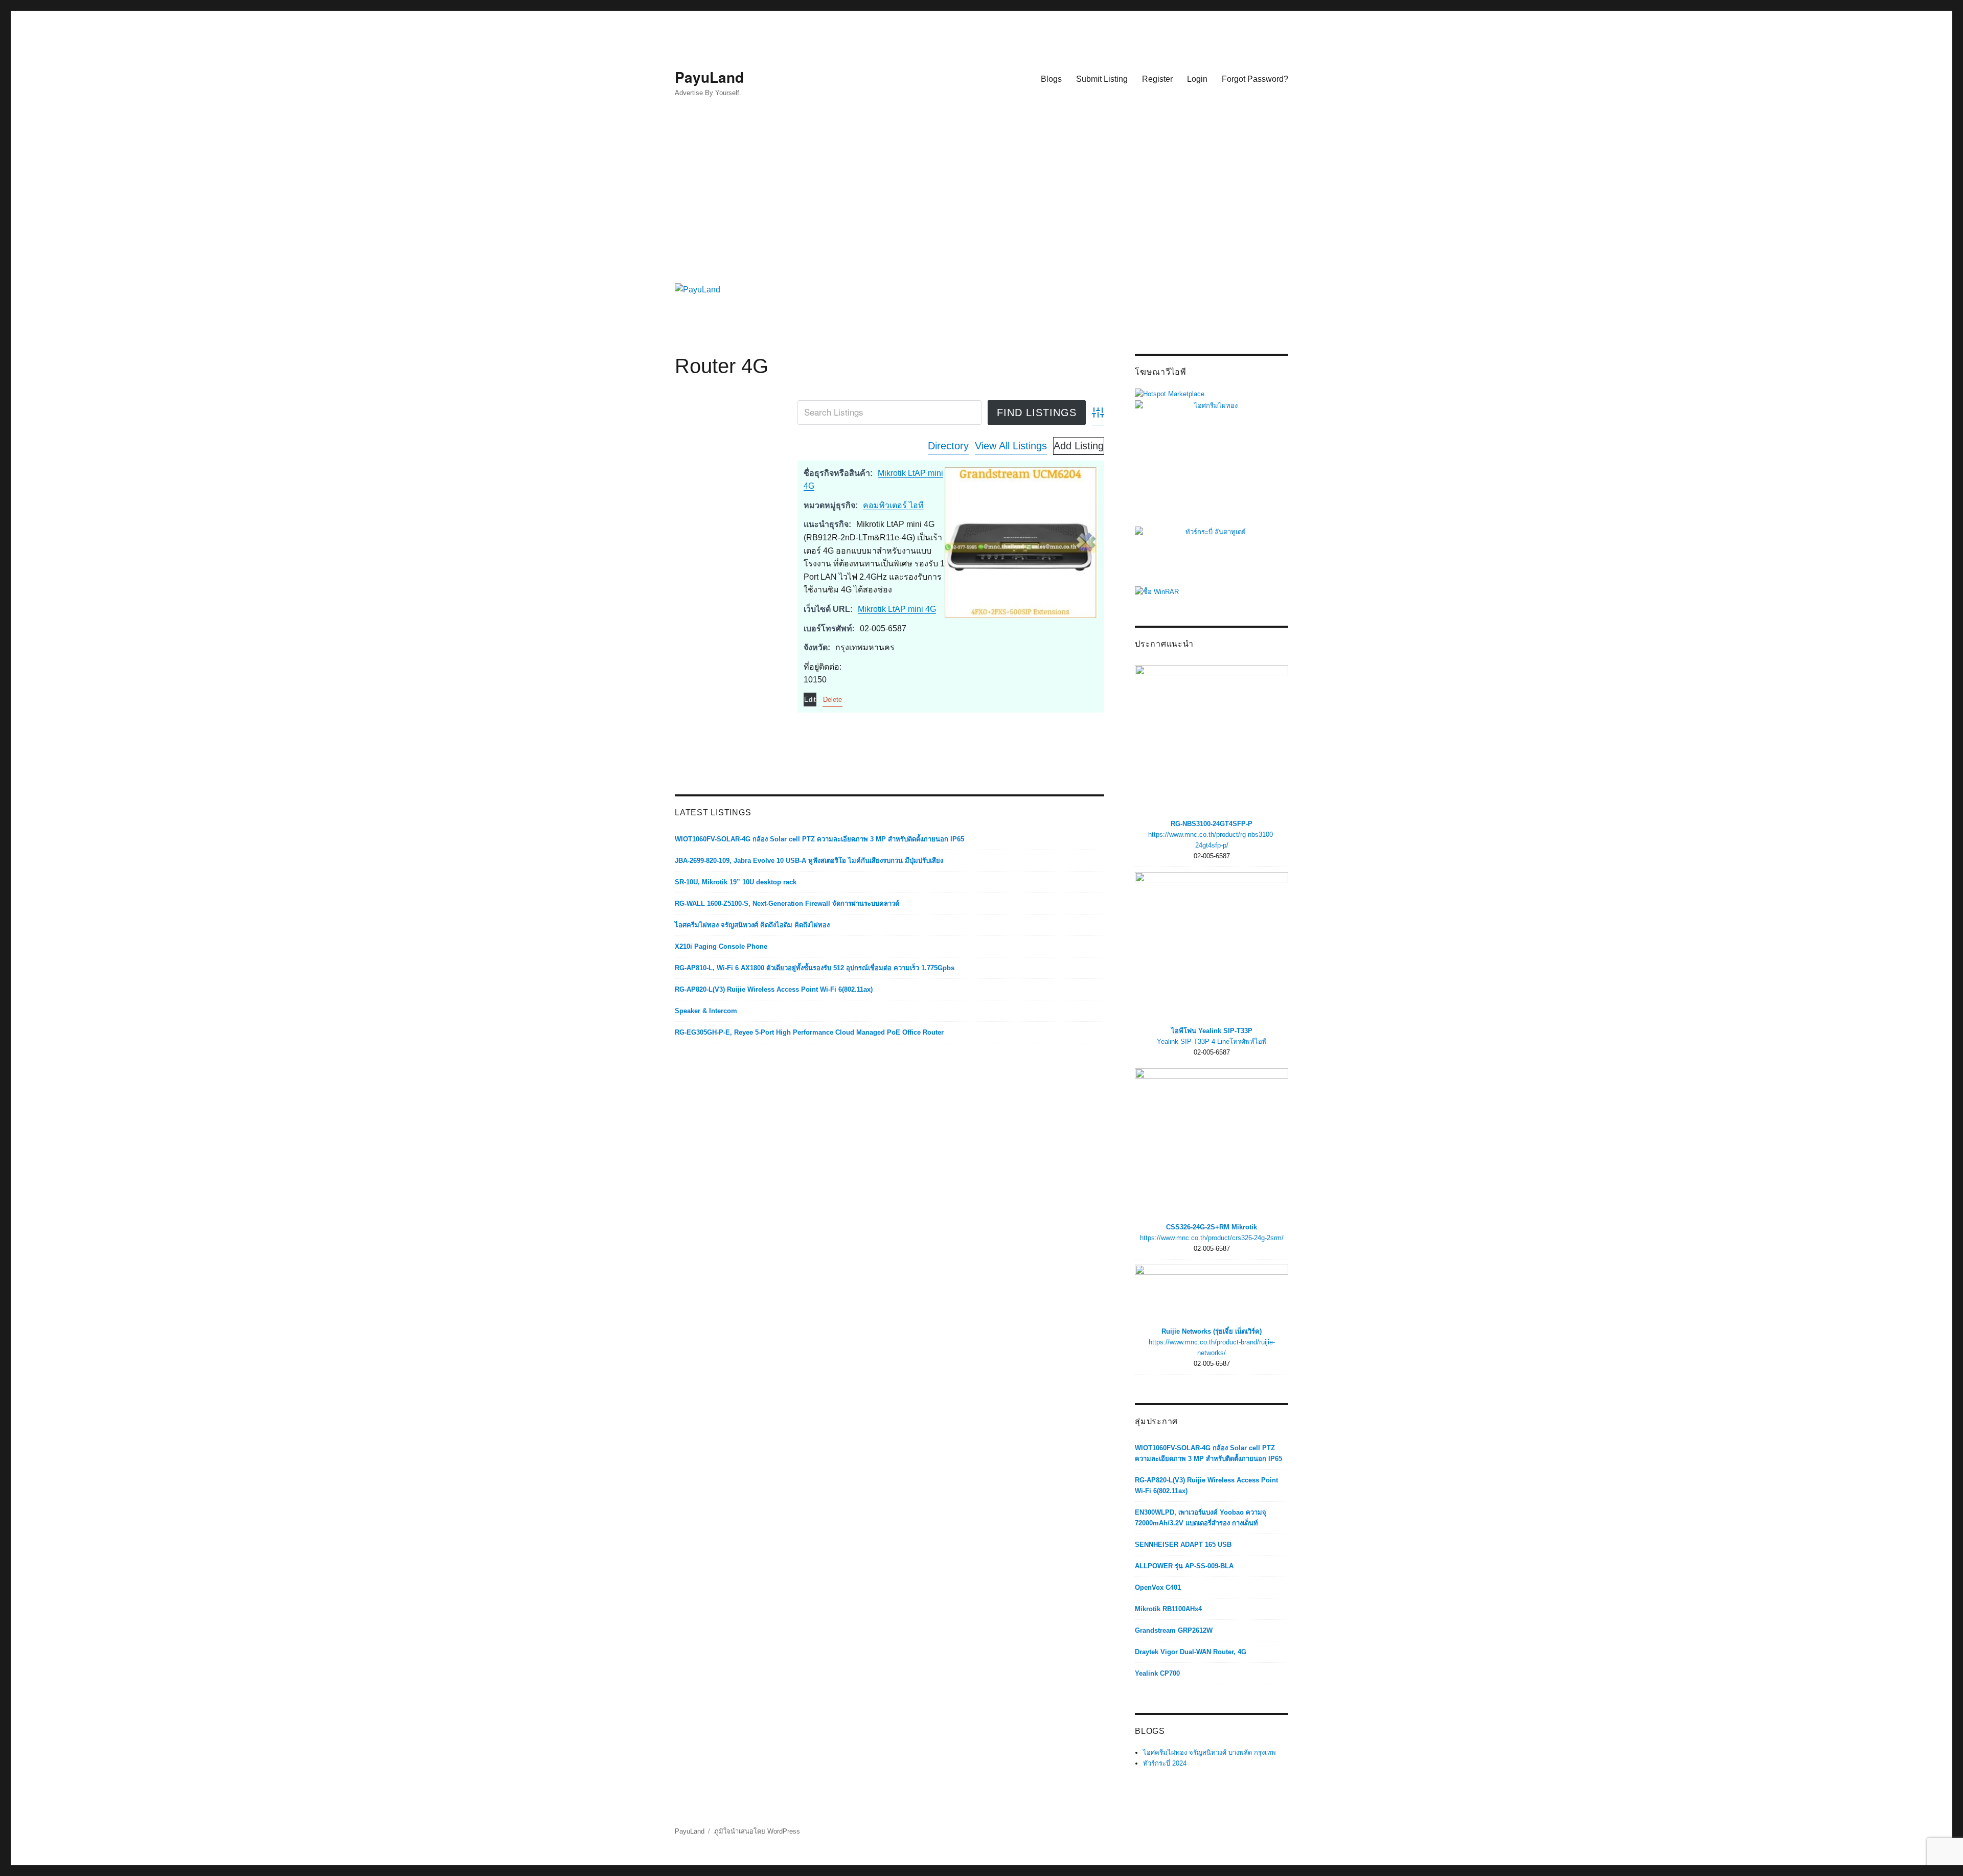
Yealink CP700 (1157, 1673)
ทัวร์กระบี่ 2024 (1165, 1763)
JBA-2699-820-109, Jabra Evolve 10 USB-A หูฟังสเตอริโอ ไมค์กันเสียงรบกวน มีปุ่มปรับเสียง (809, 861)
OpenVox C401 (1158, 1587)
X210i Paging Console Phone (721, 946)
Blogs (1051, 79)
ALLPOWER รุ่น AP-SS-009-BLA (1184, 1566)
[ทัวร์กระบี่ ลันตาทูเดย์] (1212, 555)
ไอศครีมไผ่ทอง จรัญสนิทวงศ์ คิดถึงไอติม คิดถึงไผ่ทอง (752, 925)
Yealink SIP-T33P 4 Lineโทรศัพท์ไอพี (1212, 1042)
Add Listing (1079, 446)
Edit (810, 700)
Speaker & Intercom (706, 1011)
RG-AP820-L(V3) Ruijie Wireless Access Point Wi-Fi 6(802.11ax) (774, 989)
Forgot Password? (1255, 79)
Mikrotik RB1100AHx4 (1168, 1609)
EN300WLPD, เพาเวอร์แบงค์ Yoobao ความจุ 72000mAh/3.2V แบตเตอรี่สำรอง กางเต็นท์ (1201, 1518)
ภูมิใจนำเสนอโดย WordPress (757, 1831)
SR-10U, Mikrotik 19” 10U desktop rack (736, 882)
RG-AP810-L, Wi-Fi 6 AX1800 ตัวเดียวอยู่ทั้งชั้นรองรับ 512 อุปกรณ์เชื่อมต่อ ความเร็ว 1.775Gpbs (815, 968)
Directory (948, 446)
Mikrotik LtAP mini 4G (897, 609)
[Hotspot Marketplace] (1170, 393)
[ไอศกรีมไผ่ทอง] (1212, 462)
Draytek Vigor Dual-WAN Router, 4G (1191, 1652)
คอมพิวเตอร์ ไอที (893, 505)
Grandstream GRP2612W (1174, 1630)
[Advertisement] (984, 198)
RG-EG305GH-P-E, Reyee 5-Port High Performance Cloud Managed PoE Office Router (809, 1032)
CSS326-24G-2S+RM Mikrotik (1212, 1227)
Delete (832, 700)
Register (1157, 79)
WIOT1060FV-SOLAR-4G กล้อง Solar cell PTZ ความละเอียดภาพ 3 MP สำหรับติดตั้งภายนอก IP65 (819, 839)
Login (1197, 79)
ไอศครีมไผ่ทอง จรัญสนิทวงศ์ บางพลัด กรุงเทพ (1209, 1753)
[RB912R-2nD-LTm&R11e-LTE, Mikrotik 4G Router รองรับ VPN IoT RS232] (1021, 542)
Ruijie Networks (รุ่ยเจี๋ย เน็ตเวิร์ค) (1212, 1331)
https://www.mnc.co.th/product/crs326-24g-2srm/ (1212, 1238)
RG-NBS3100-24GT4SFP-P (1212, 824)
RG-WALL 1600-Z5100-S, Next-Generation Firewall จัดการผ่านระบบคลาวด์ (787, 903)
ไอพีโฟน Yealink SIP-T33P (1212, 1031)
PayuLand (709, 77)
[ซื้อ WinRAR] (1157, 591)
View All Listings (1011, 446)
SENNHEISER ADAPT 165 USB (1183, 1545)
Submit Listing (1102, 79)
